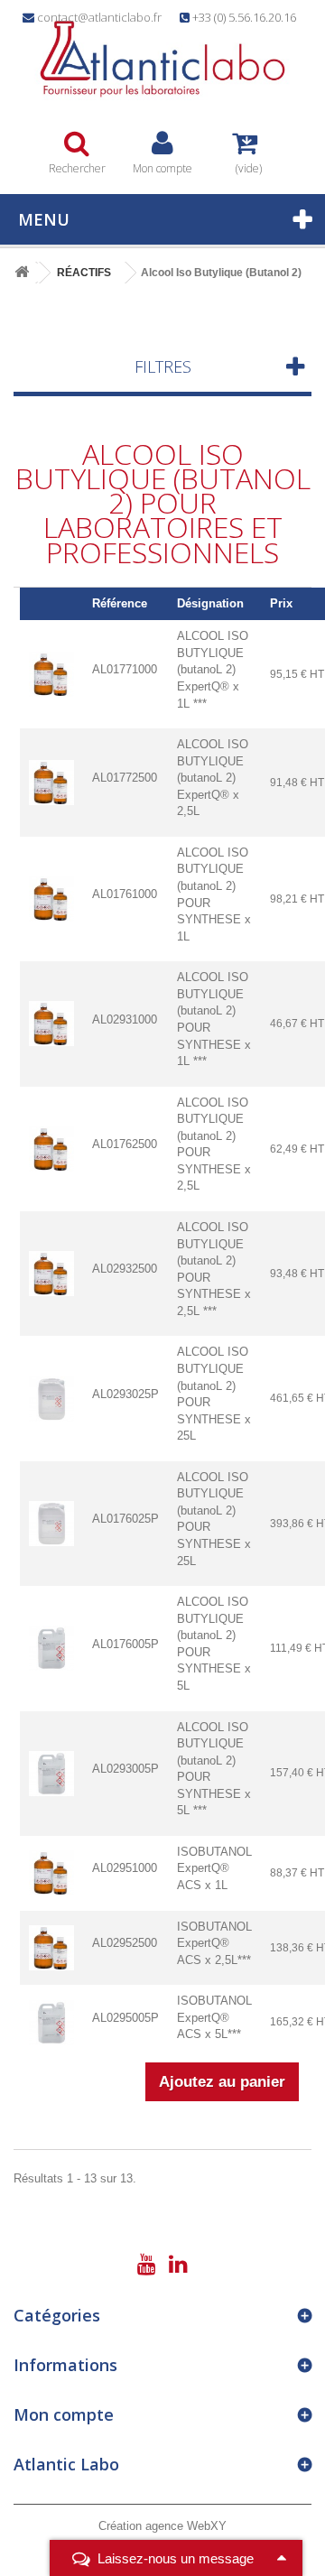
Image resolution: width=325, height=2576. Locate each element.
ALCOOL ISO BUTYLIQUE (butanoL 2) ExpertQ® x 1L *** (213, 669)
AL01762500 (125, 1144)
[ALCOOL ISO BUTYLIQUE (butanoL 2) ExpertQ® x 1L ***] (51, 674)
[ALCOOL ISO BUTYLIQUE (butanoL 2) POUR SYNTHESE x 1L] (51, 899)
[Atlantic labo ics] (162, 59)
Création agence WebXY (162, 2526)
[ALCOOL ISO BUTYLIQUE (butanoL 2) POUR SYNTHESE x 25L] (51, 1398)
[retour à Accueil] (22, 273)
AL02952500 (125, 1943)
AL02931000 (125, 1019)
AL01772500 (125, 778)
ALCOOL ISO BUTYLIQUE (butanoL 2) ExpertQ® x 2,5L (213, 778)
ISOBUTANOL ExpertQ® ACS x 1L (214, 1868)
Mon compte (64, 2414)
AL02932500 (125, 1269)
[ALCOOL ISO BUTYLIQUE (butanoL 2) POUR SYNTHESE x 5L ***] (51, 1772)
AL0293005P (125, 1769)
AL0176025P (125, 1519)
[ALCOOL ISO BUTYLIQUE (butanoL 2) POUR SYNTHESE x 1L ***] (51, 1023)
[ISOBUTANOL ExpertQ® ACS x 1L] (51, 1872)
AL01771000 (125, 669)
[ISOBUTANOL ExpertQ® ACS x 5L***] (51, 2021)
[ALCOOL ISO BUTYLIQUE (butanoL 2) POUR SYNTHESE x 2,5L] (51, 1148)
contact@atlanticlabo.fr (99, 17)
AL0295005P (125, 2018)
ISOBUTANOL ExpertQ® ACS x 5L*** (214, 2017)
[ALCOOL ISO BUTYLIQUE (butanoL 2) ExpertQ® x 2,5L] (51, 781)
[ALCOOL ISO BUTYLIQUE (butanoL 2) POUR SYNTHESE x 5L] (51, 1648)
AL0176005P (125, 1644)
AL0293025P (125, 1394)
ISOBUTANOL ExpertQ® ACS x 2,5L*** (214, 1943)
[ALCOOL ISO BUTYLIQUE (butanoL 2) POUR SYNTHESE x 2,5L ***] (51, 1273)
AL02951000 (125, 1868)
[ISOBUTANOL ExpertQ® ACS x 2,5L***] (51, 1946)
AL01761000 (125, 894)
